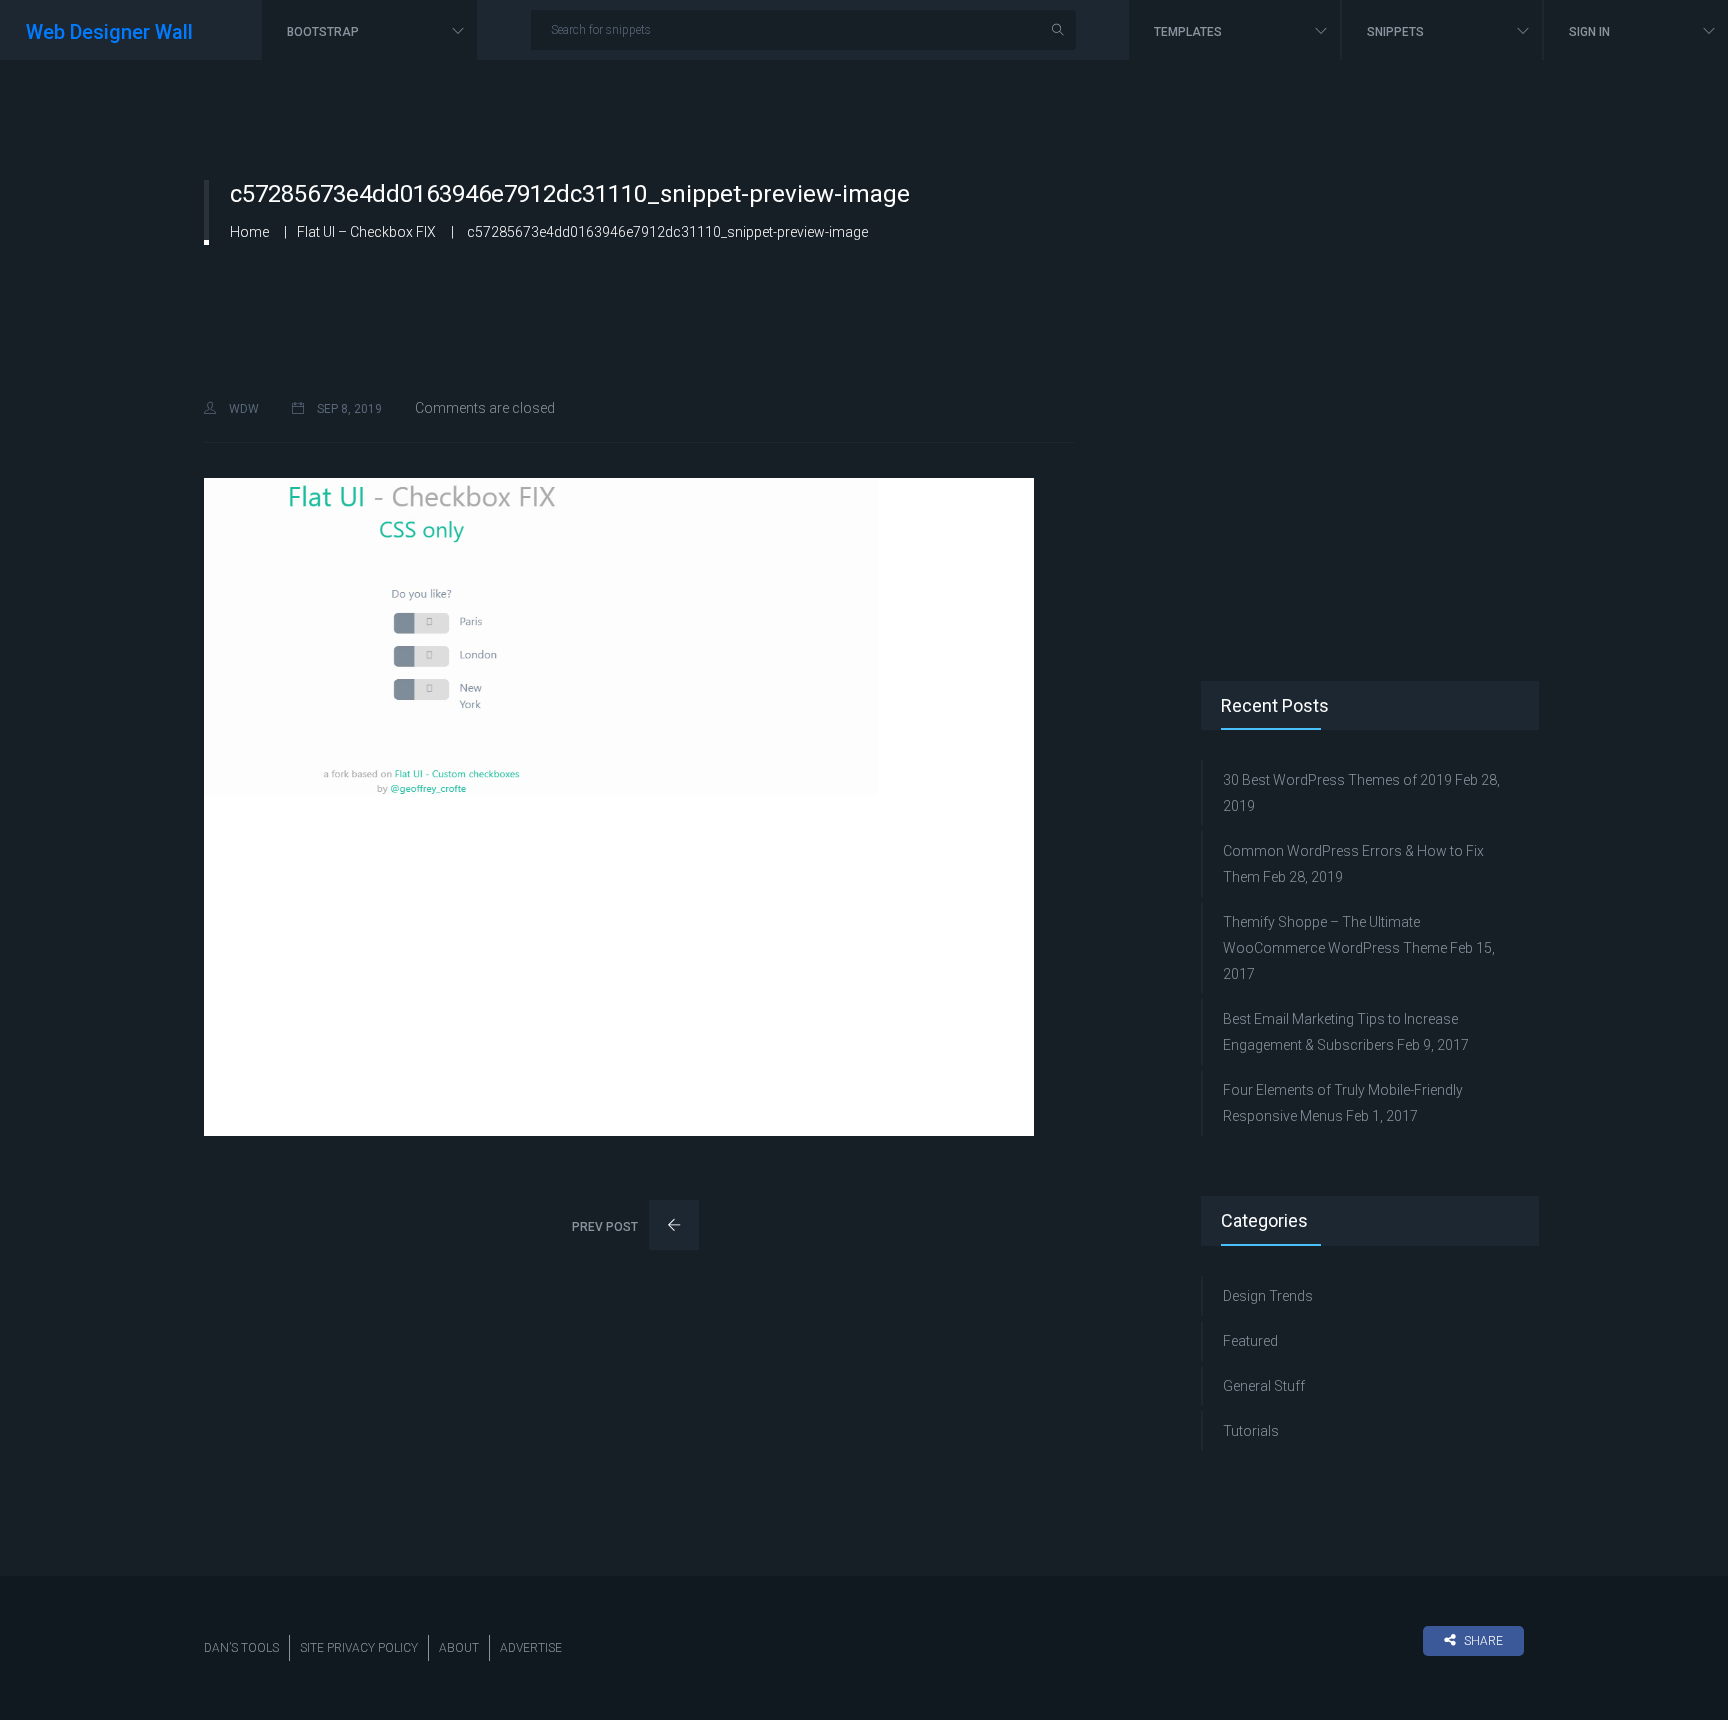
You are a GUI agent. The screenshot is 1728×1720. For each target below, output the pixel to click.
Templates (1189, 32)
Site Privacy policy (359, 1648)
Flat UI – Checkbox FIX (366, 232)
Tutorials (1251, 1431)
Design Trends (1268, 1296)
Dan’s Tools (241, 1648)
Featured (1250, 1341)
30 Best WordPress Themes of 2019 (1337, 780)
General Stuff (1264, 1386)
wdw (242, 409)
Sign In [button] (1591, 32)
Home (249, 232)
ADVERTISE (531, 1648)
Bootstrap (324, 32)
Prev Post (606, 1227)
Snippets (1397, 32)
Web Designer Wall (109, 32)
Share (1483, 1641)
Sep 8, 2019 (348, 409)
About (459, 1648)
